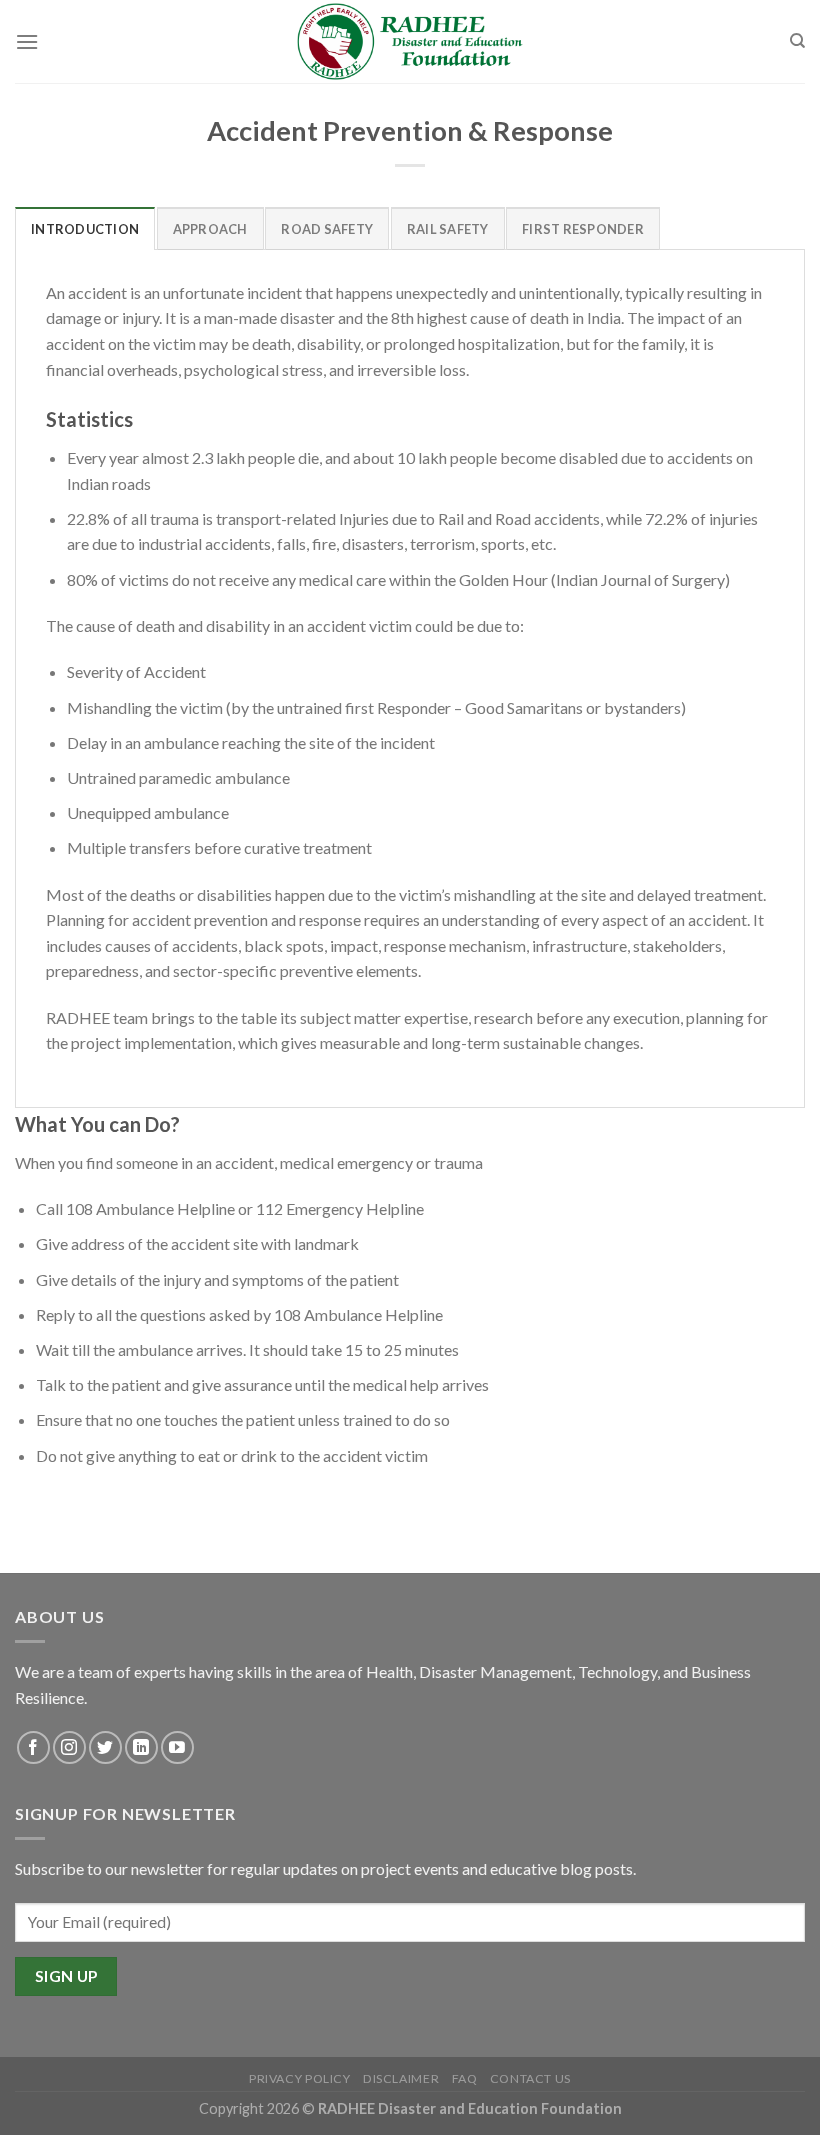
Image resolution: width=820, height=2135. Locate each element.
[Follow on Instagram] (69, 1747)
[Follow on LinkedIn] (141, 1747)
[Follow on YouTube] (177, 1747)
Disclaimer (401, 2078)
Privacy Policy (300, 2078)
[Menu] (27, 41)
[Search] (797, 41)
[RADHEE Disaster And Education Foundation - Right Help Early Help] (410, 42)
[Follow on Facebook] (33, 1747)
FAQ (465, 2078)
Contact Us (530, 2078)
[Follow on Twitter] (105, 1747)
